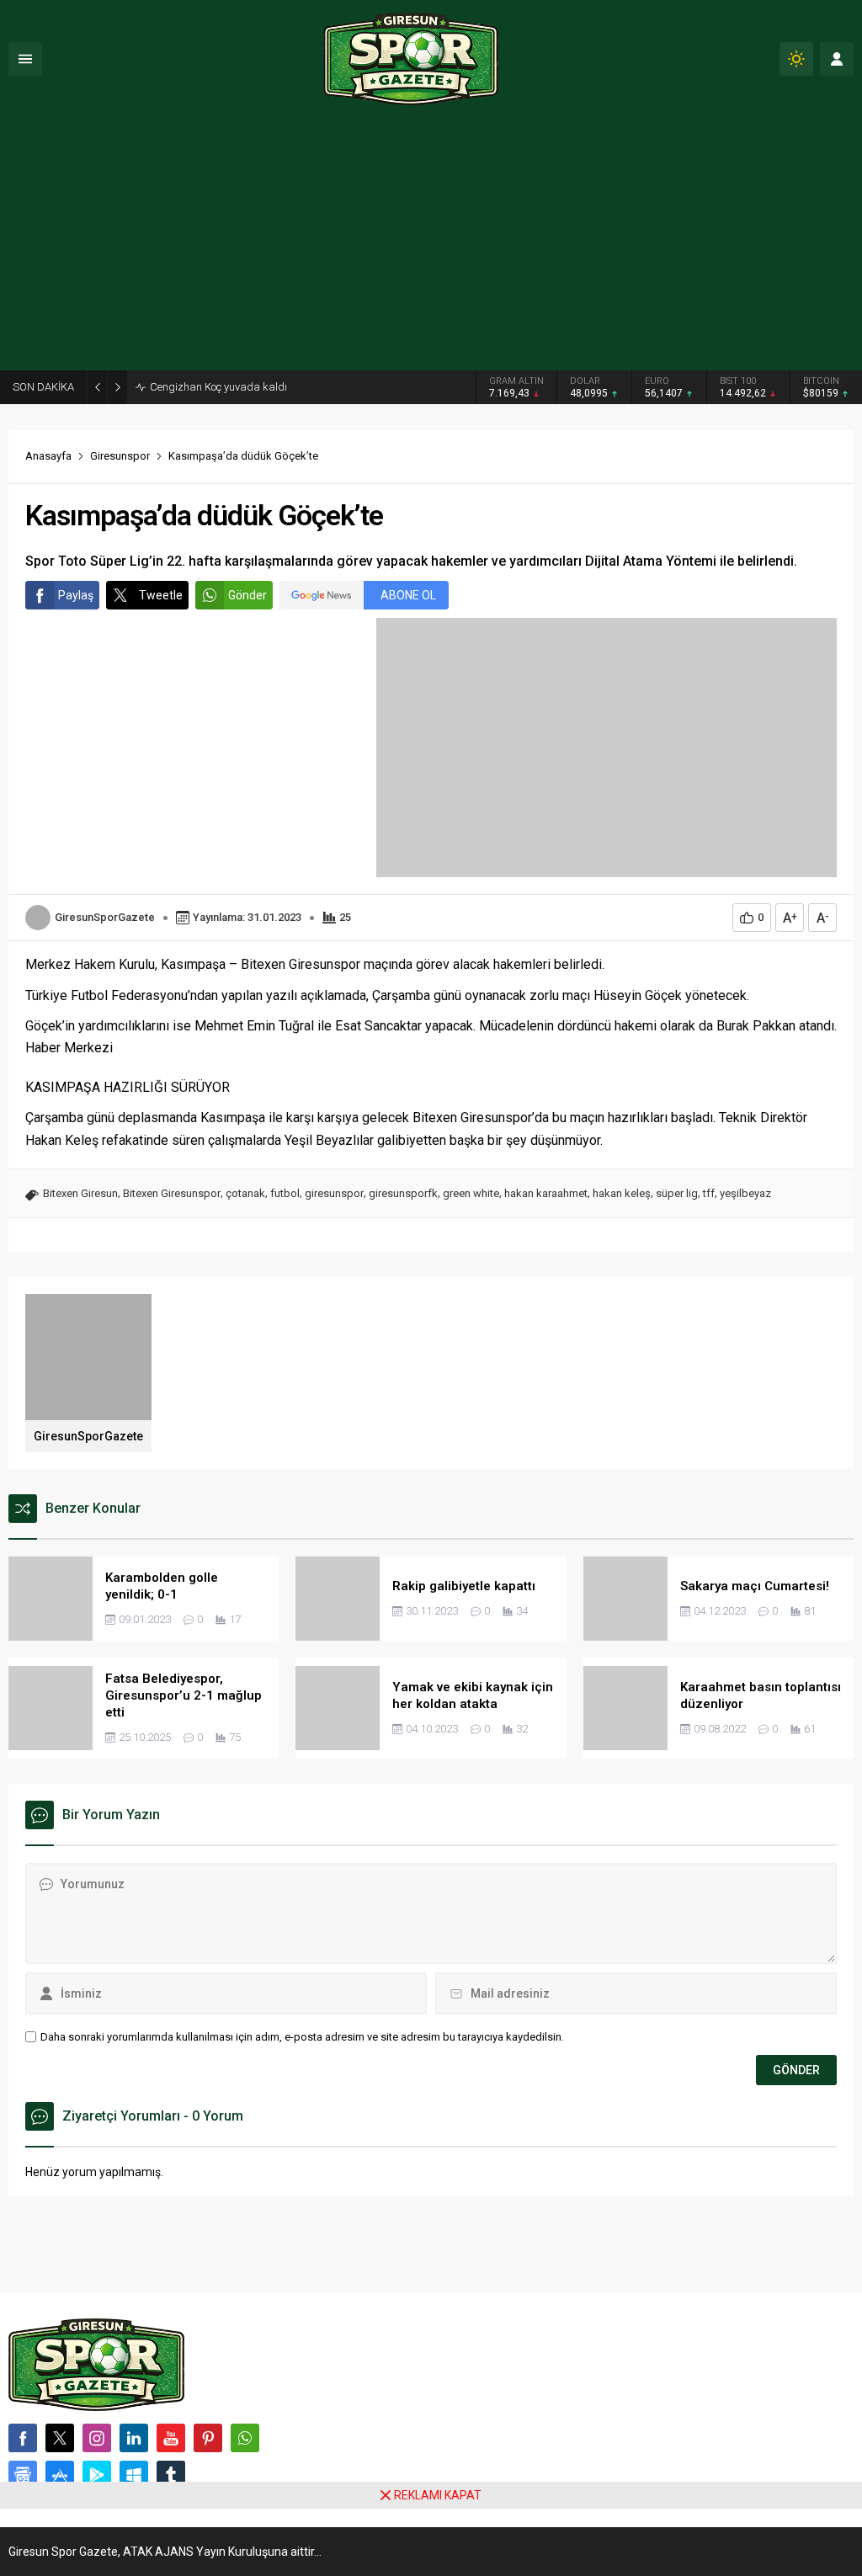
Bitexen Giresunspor (172, 1193)
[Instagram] (97, 2438)
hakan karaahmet (546, 1193)
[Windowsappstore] (134, 2475)
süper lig (677, 1193)
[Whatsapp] (245, 2438)
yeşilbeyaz (745, 1193)
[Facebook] (23, 2438)
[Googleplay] (97, 2475)
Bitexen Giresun (80, 1193)
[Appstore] (60, 2475)
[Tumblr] (171, 2475)
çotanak (245, 1193)
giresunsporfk (403, 1193)
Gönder (247, 595)
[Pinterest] (208, 2438)
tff (709, 1193)
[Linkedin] (134, 2438)
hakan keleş (622, 1193)
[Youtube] (171, 2438)
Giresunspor (120, 456)
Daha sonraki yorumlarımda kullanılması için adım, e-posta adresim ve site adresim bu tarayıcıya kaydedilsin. (302, 2037)
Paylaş (76, 595)
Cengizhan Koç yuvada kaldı (218, 387)
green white (471, 1193)
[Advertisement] (431, 244)
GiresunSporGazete (105, 917)
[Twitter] (60, 2438)
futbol (285, 1193)
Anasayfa (48, 456)
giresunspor (334, 1193)
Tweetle (161, 595)
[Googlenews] (23, 2475)
